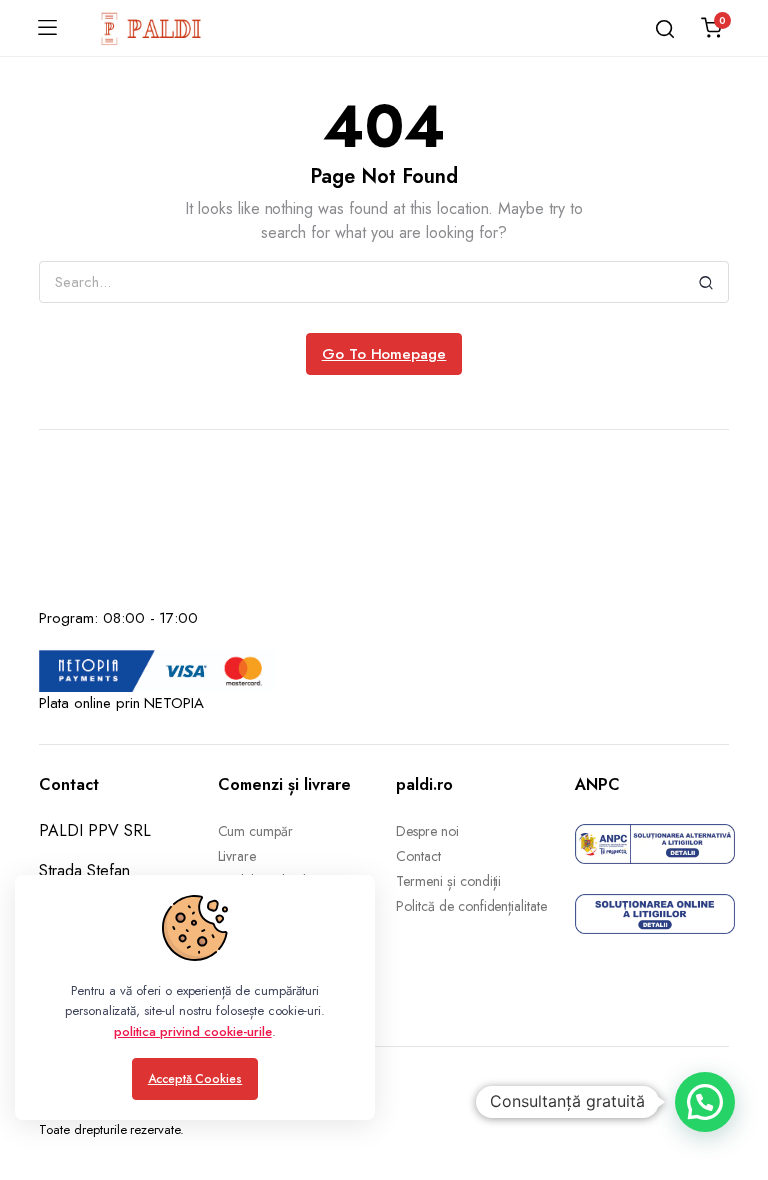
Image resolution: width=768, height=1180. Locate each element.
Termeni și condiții (448, 881)
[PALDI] (152, 28)
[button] (705, 1102)
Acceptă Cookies (195, 1079)
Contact (418, 856)
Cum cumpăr (256, 831)
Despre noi (427, 831)
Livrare (237, 856)
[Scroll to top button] (736, 1085)
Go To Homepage (384, 354)
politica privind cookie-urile (192, 1031)
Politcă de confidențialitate (471, 906)
